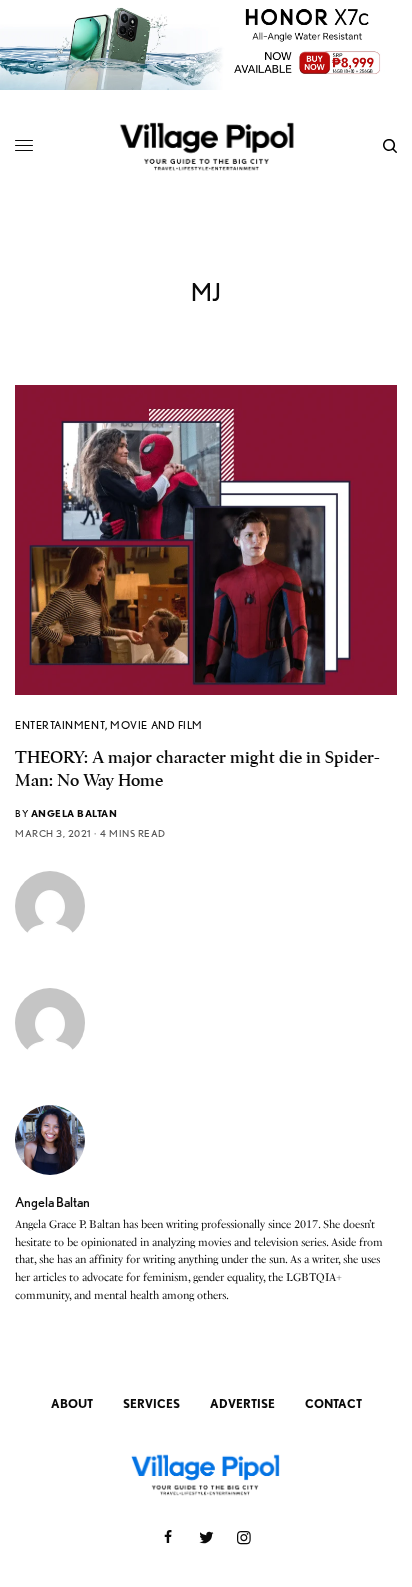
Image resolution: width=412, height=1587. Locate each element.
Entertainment (60, 725)
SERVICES (151, 1403)
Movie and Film (156, 725)
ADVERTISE (242, 1403)
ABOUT (72, 1403)
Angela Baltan (74, 813)
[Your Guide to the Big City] (206, 145)
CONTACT (333, 1403)
